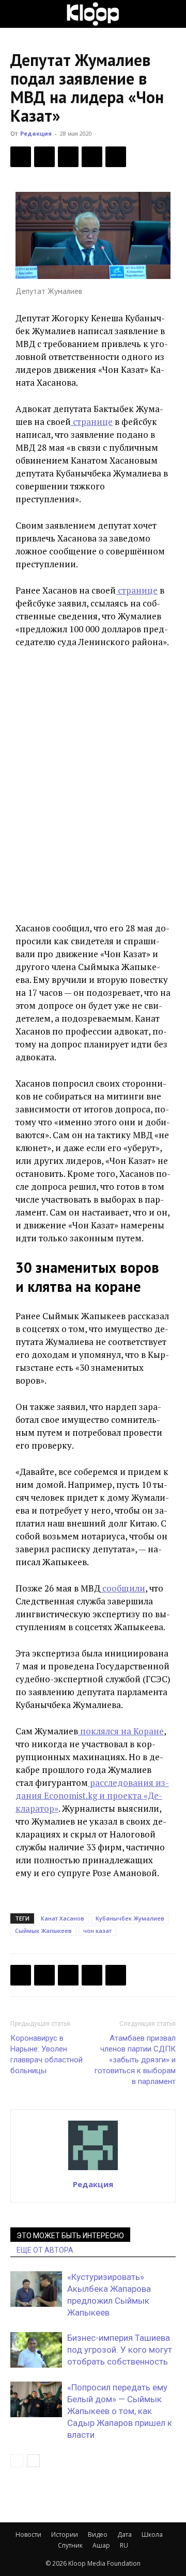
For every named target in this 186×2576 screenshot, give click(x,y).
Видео (98, 2534)
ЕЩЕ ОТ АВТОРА (45, 2250)
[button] (18, 14)
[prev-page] (17, 2461)
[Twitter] (44, 157)
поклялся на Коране (121, 1731)
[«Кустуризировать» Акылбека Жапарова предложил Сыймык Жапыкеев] (36, 2289)
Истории (65, 2534)
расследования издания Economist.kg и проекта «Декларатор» (92, 1795)
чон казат (97, 1931)
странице (92, 422)
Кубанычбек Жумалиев (130, 1918)
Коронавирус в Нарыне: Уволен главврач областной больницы (47, 2054)
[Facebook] (21, 157)
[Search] (172, 14)
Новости (28, 2534)
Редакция (36, 133)
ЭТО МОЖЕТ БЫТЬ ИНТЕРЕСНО (70, 2236)
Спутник (70, 2545)
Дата (125, 2534)
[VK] (68, 157)
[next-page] (33, 2461)
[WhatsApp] (116, 157)
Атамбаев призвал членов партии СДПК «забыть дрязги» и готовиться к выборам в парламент (135, 2060)
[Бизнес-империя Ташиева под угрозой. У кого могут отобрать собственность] (36, 2350)
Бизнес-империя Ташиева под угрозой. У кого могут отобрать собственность (120, 2350)
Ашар (101, 2545)
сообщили (123, 1588)
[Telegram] (92, 157)
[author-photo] (93, 2170)
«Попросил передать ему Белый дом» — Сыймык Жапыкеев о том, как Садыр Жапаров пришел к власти (120, 2411)
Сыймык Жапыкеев (43, 1931)
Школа (152, 2534)
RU (124, 2545)
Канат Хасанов (63, 1918)
